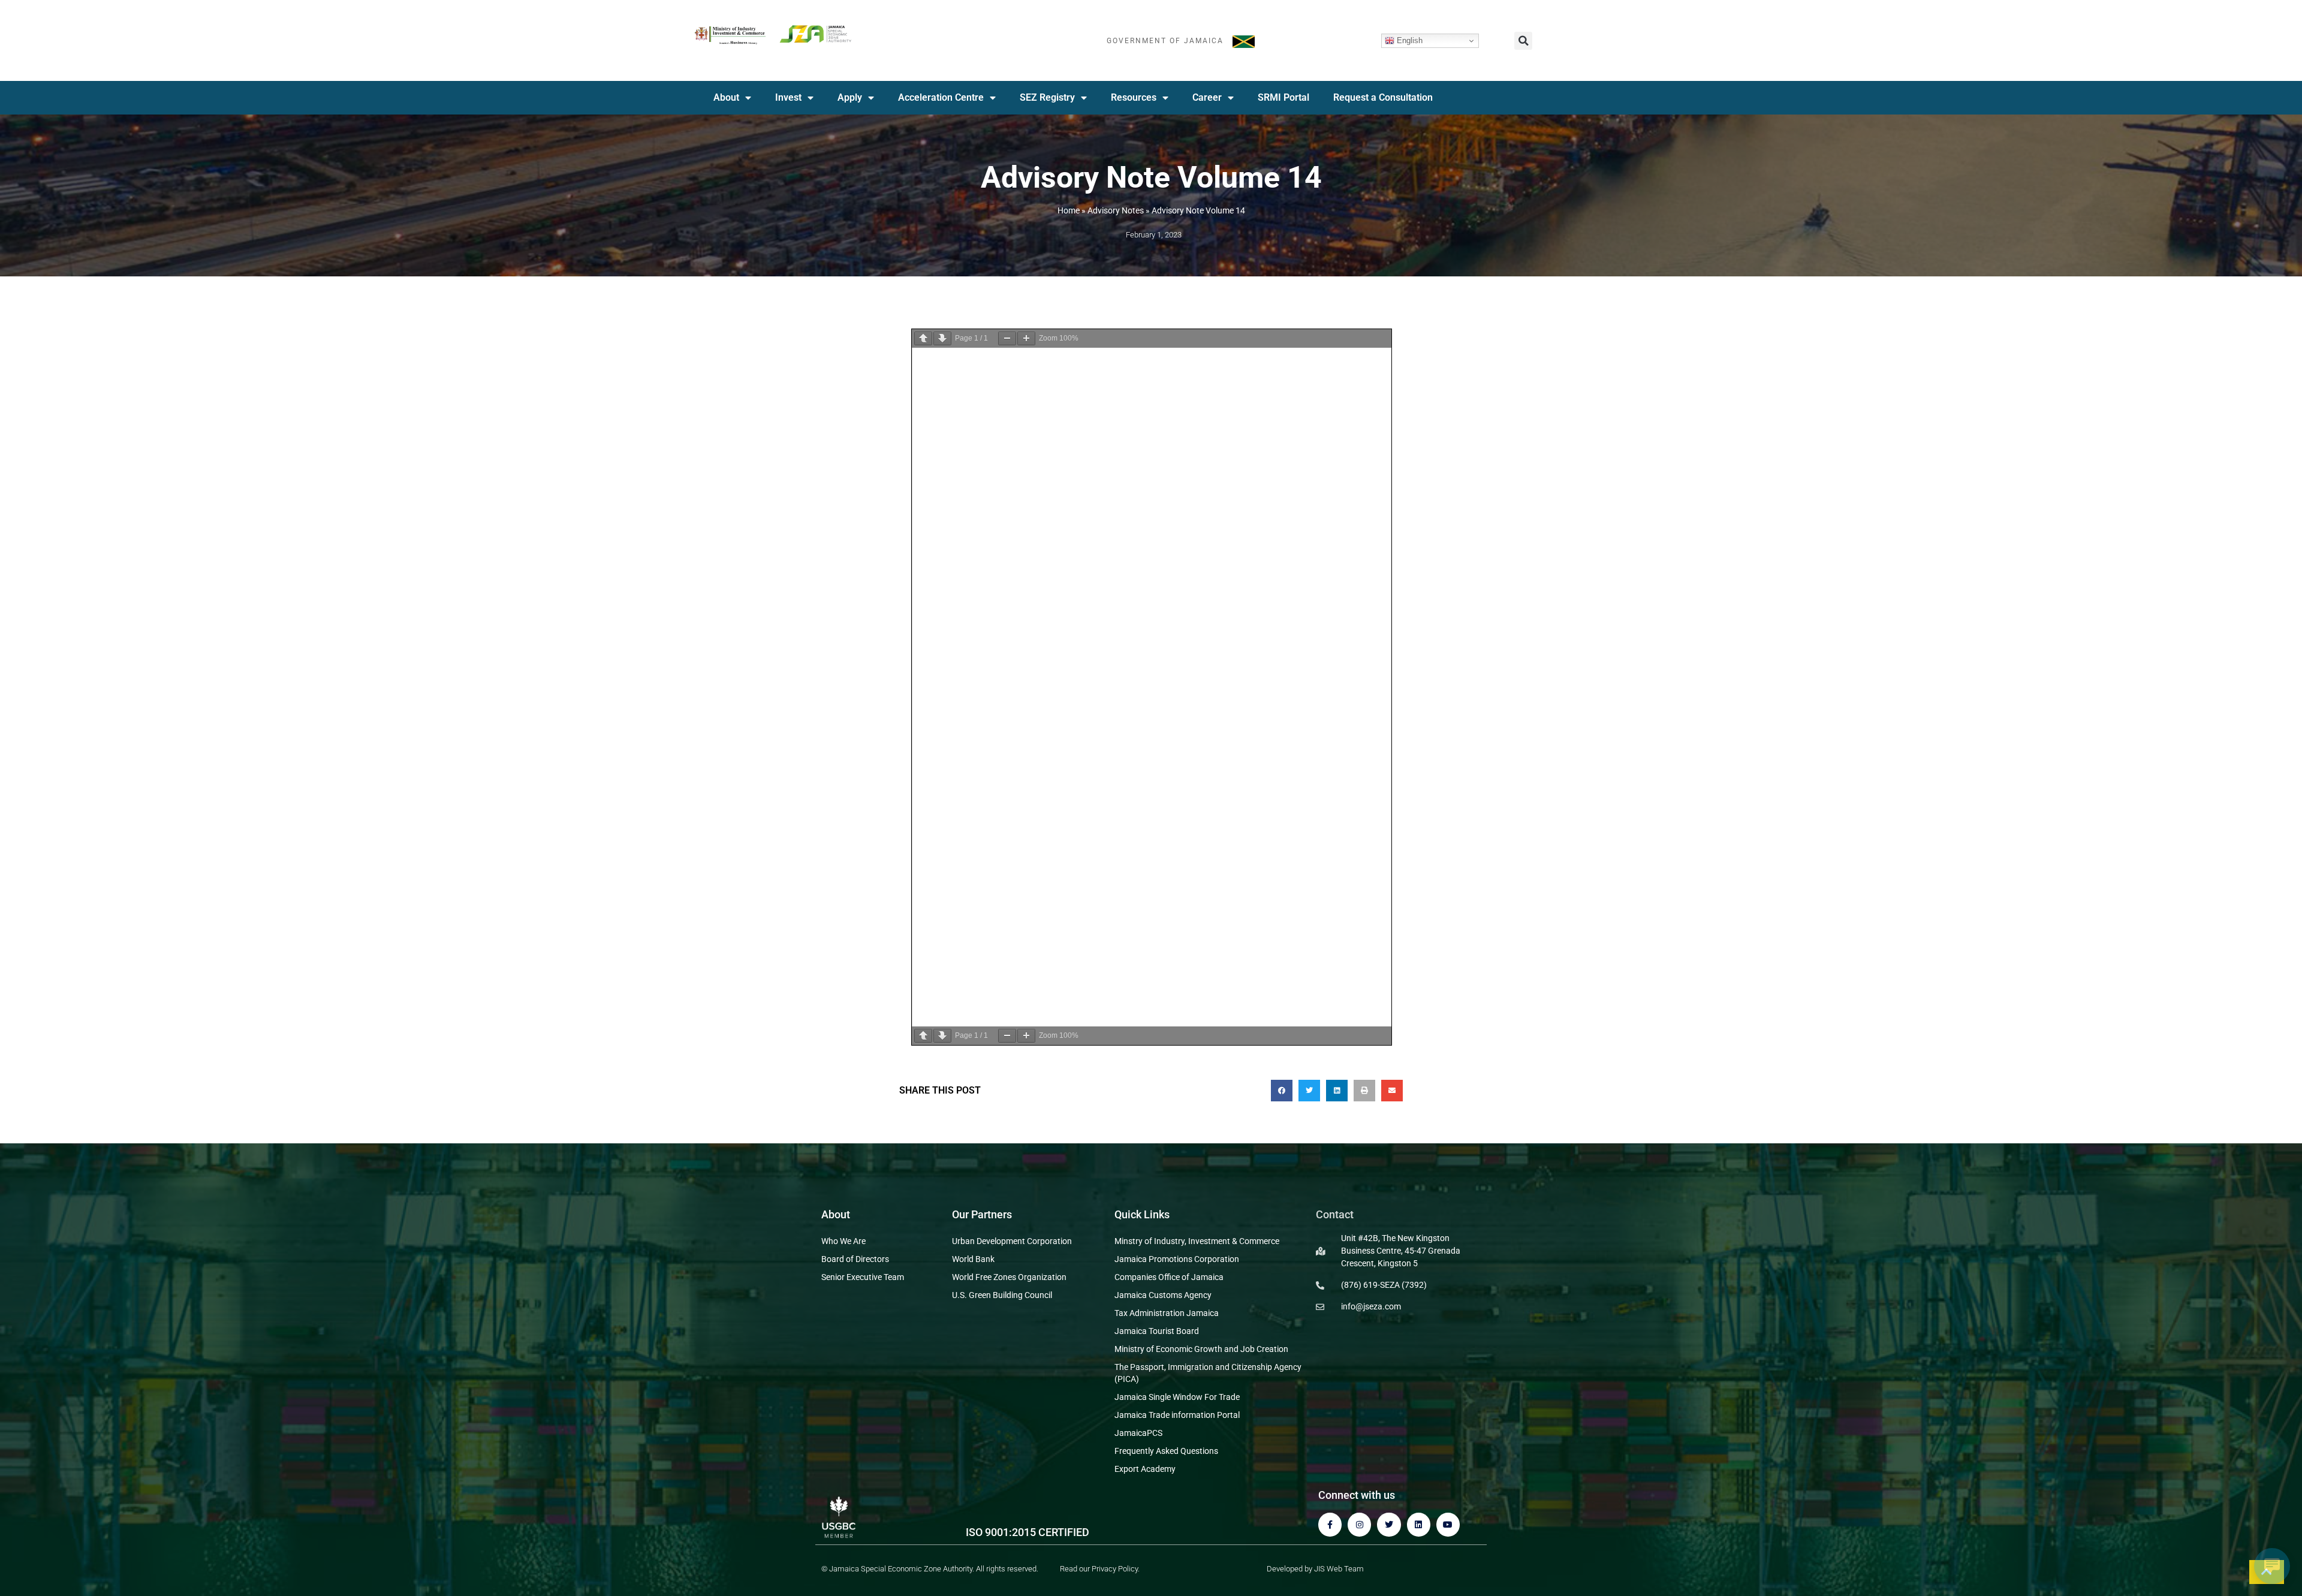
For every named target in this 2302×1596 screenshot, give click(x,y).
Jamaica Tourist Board (1157, 1331)
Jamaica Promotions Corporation (1177, 1259)
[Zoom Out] (1007, 338)
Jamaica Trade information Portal (1177, 1415)
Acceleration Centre (941, 97)
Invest (788, 97)
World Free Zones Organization (1009, 1277)
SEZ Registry (1047, 97)
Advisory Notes (1116, 210)
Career (1207, 97)
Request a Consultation (1383, 97)
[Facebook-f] (1330, 1524)
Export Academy (1145, 1469)
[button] (1523, 41)
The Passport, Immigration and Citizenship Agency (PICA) (1208, 1373)
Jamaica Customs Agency (1163, 1295)
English (1408, 40)
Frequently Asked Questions (1166, 1451)
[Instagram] (1359, 1524)
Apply (850, 97)
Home (1069, 210)
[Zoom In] (1026, 338)
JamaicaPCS (1138, 1433)
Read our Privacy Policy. (1100, 1569)
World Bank (973, 1259)
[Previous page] (923, 338)
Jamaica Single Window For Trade (1177, 1397)
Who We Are (843, 1241)
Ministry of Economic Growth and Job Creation (1201, 1349)
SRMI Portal (1283, 97)
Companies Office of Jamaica (1169, 1277)
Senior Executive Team (863, 1277)
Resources (1134, 97)
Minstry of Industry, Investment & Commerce (1197, 1241)
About (726, 97)
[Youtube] (1448, 1524)
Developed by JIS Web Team (1315, 1569)
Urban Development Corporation (1012, 1241)
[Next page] (942, 338)
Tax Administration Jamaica (1167, 1313)
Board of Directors (855, 1259)
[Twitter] (1389, 1524)
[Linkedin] (1419, 1524)
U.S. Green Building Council (1002, 1295)
